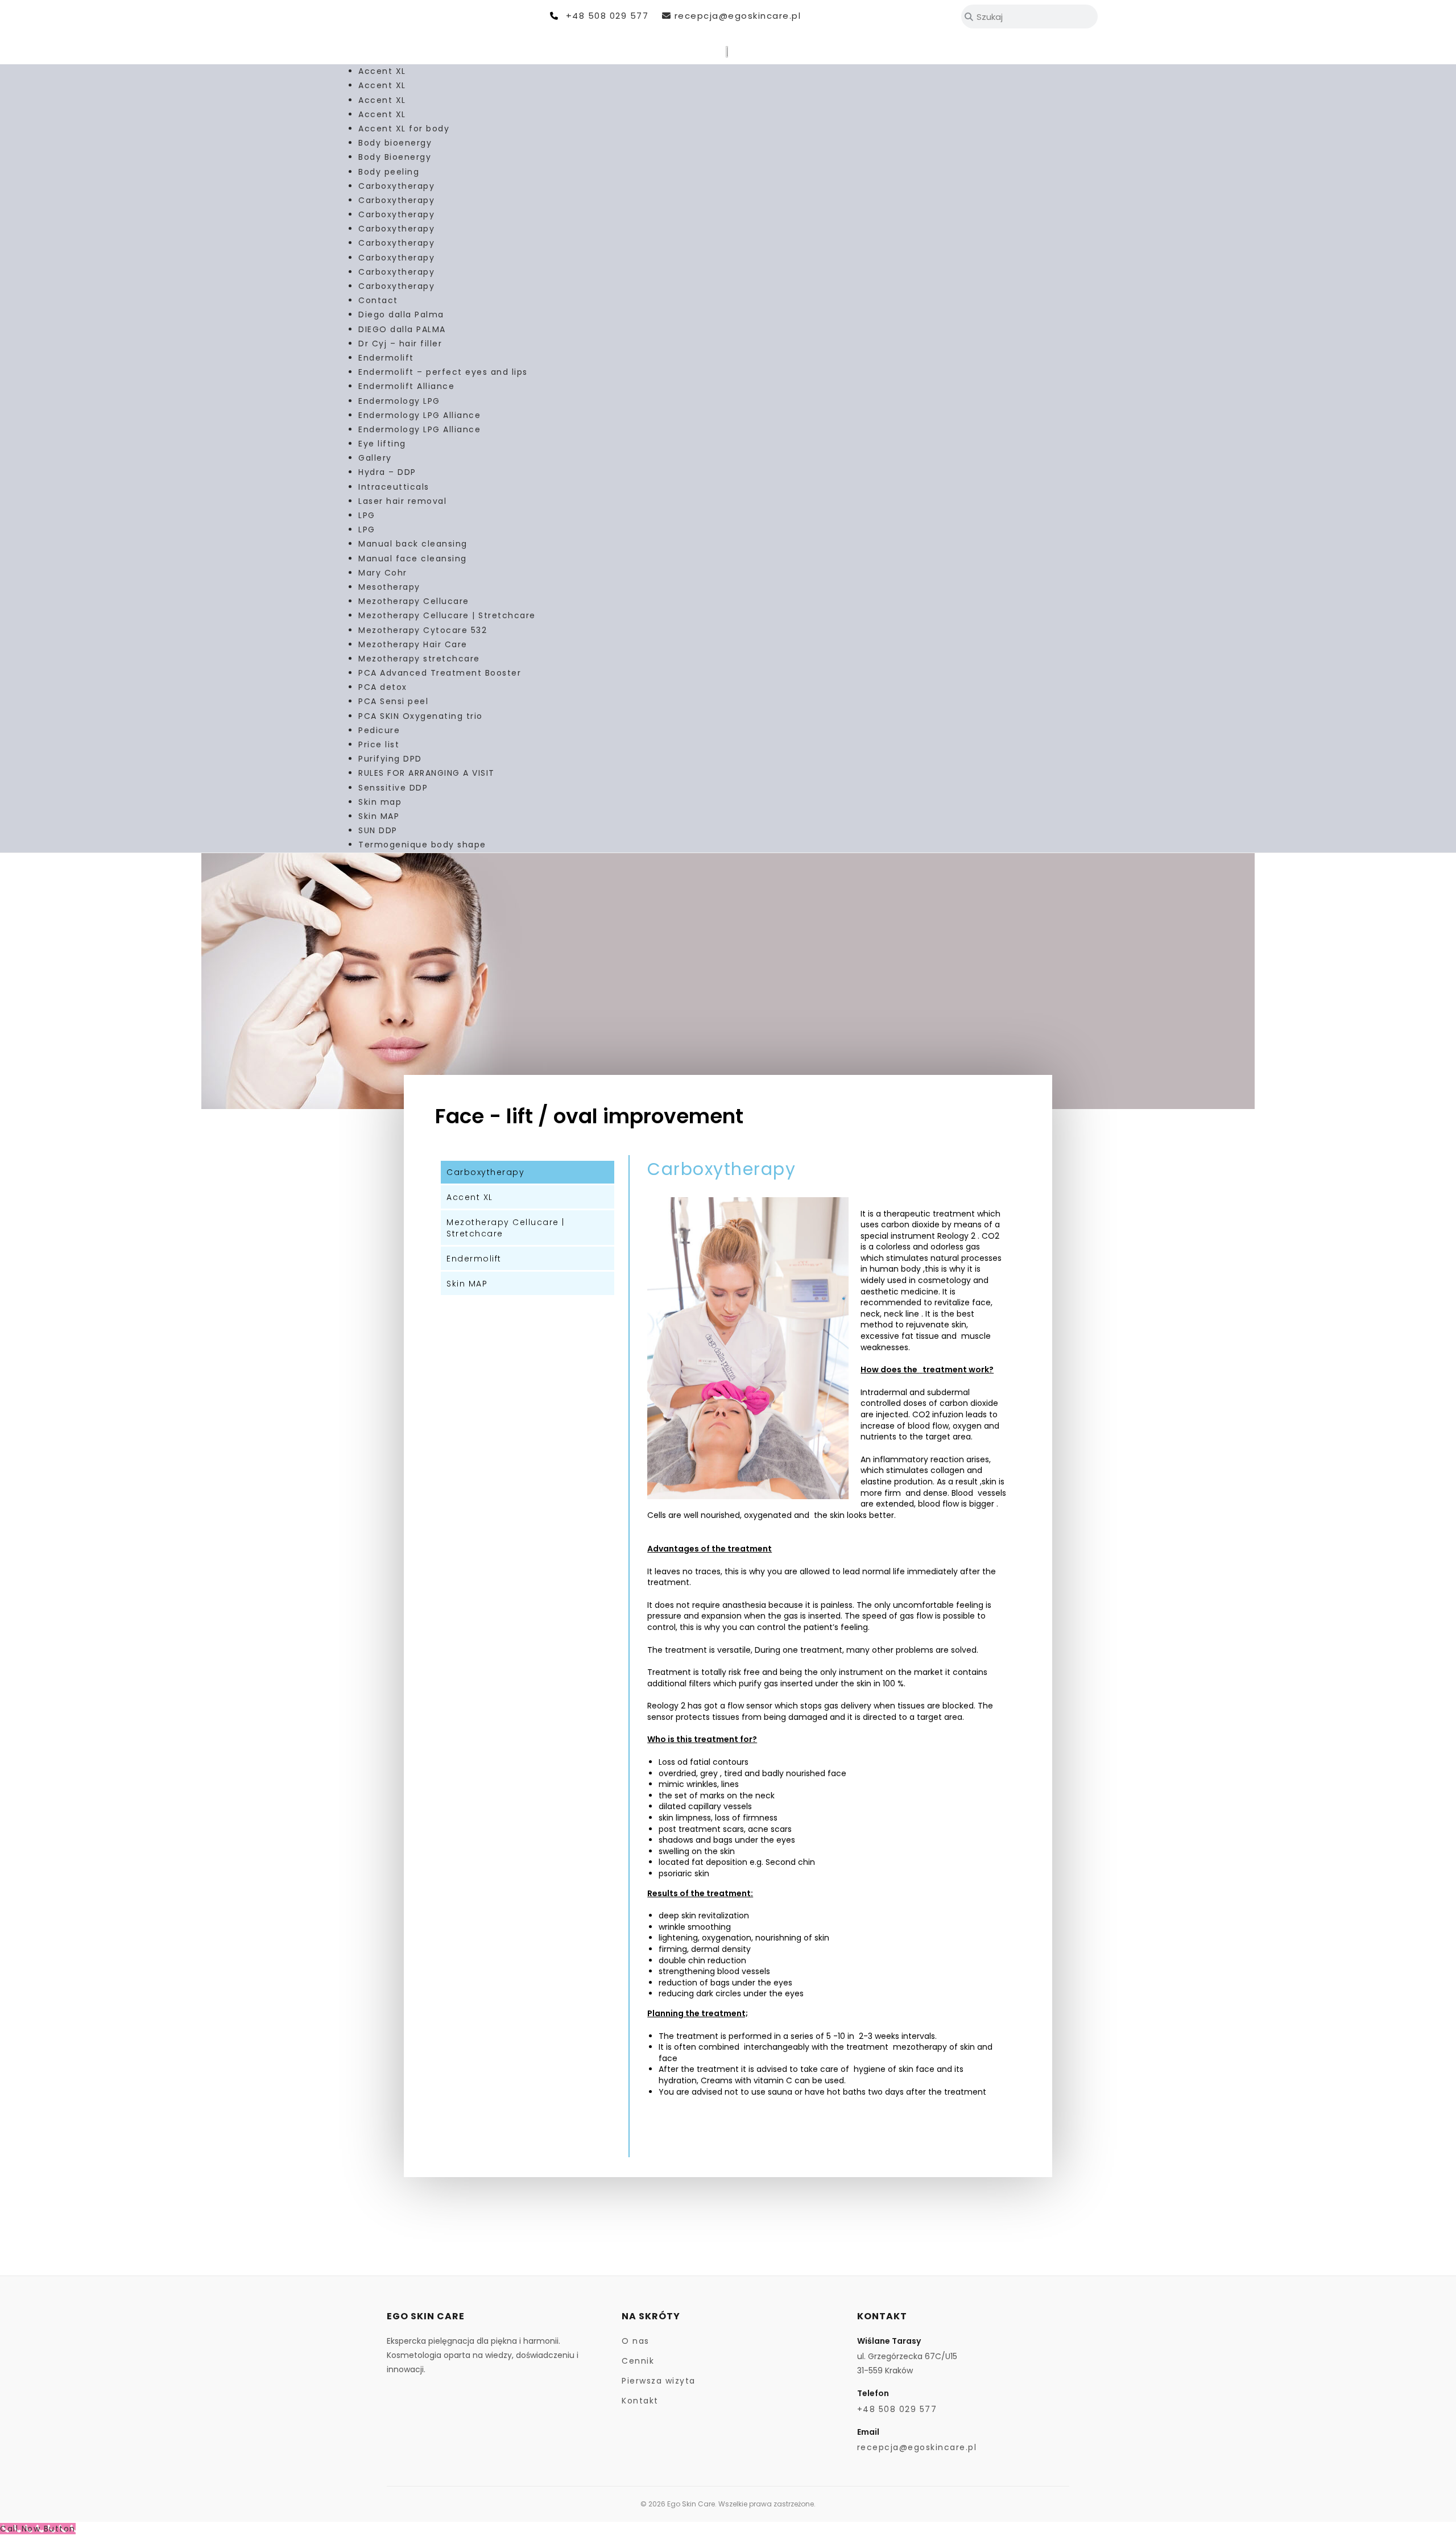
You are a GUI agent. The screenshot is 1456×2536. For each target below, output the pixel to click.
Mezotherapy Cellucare (414, 601)
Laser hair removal (402, 501)
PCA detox (383, 687)
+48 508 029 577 (607, 16)
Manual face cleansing (413, 559)
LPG (367, 515)
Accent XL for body (404, 129)
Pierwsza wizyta (659, 2381)
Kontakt (640, 2401)
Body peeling (389, 172)
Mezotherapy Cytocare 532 (423, 630)
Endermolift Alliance (406, 386)
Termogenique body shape (422, 845)
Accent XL (382, 71)
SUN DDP (378, 830)
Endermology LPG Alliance (419, 415)
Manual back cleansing (413, 544)
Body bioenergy (395, 143)
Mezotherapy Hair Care (413, 644)
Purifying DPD (390, 759)
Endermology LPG (399, 401)
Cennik (638, 2361)
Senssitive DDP (393, 788)
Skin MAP (379, 816)
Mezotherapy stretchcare (419, 659)
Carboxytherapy (396, 186)
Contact (378, 300)
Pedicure (379, 730)
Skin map (380, 802)
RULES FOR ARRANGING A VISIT (427, 773)
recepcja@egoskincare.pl (738, 16)
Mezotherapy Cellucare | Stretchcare (447, 615)
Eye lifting (382, 444)
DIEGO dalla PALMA (402, 329)
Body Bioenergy (395, 157)
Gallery (375, 458)
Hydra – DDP (387, 472)
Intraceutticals (394, 487)
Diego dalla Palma (401, 315)
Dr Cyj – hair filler (400, 344)
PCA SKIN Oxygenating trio (421, 716)
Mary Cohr (383, 573)
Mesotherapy (389, 587)
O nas (636, 2341)
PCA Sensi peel (393, 701)
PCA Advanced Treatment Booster (440, 673)
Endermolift (386, 358)
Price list (379, 744)
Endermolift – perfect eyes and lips (443, 372)
